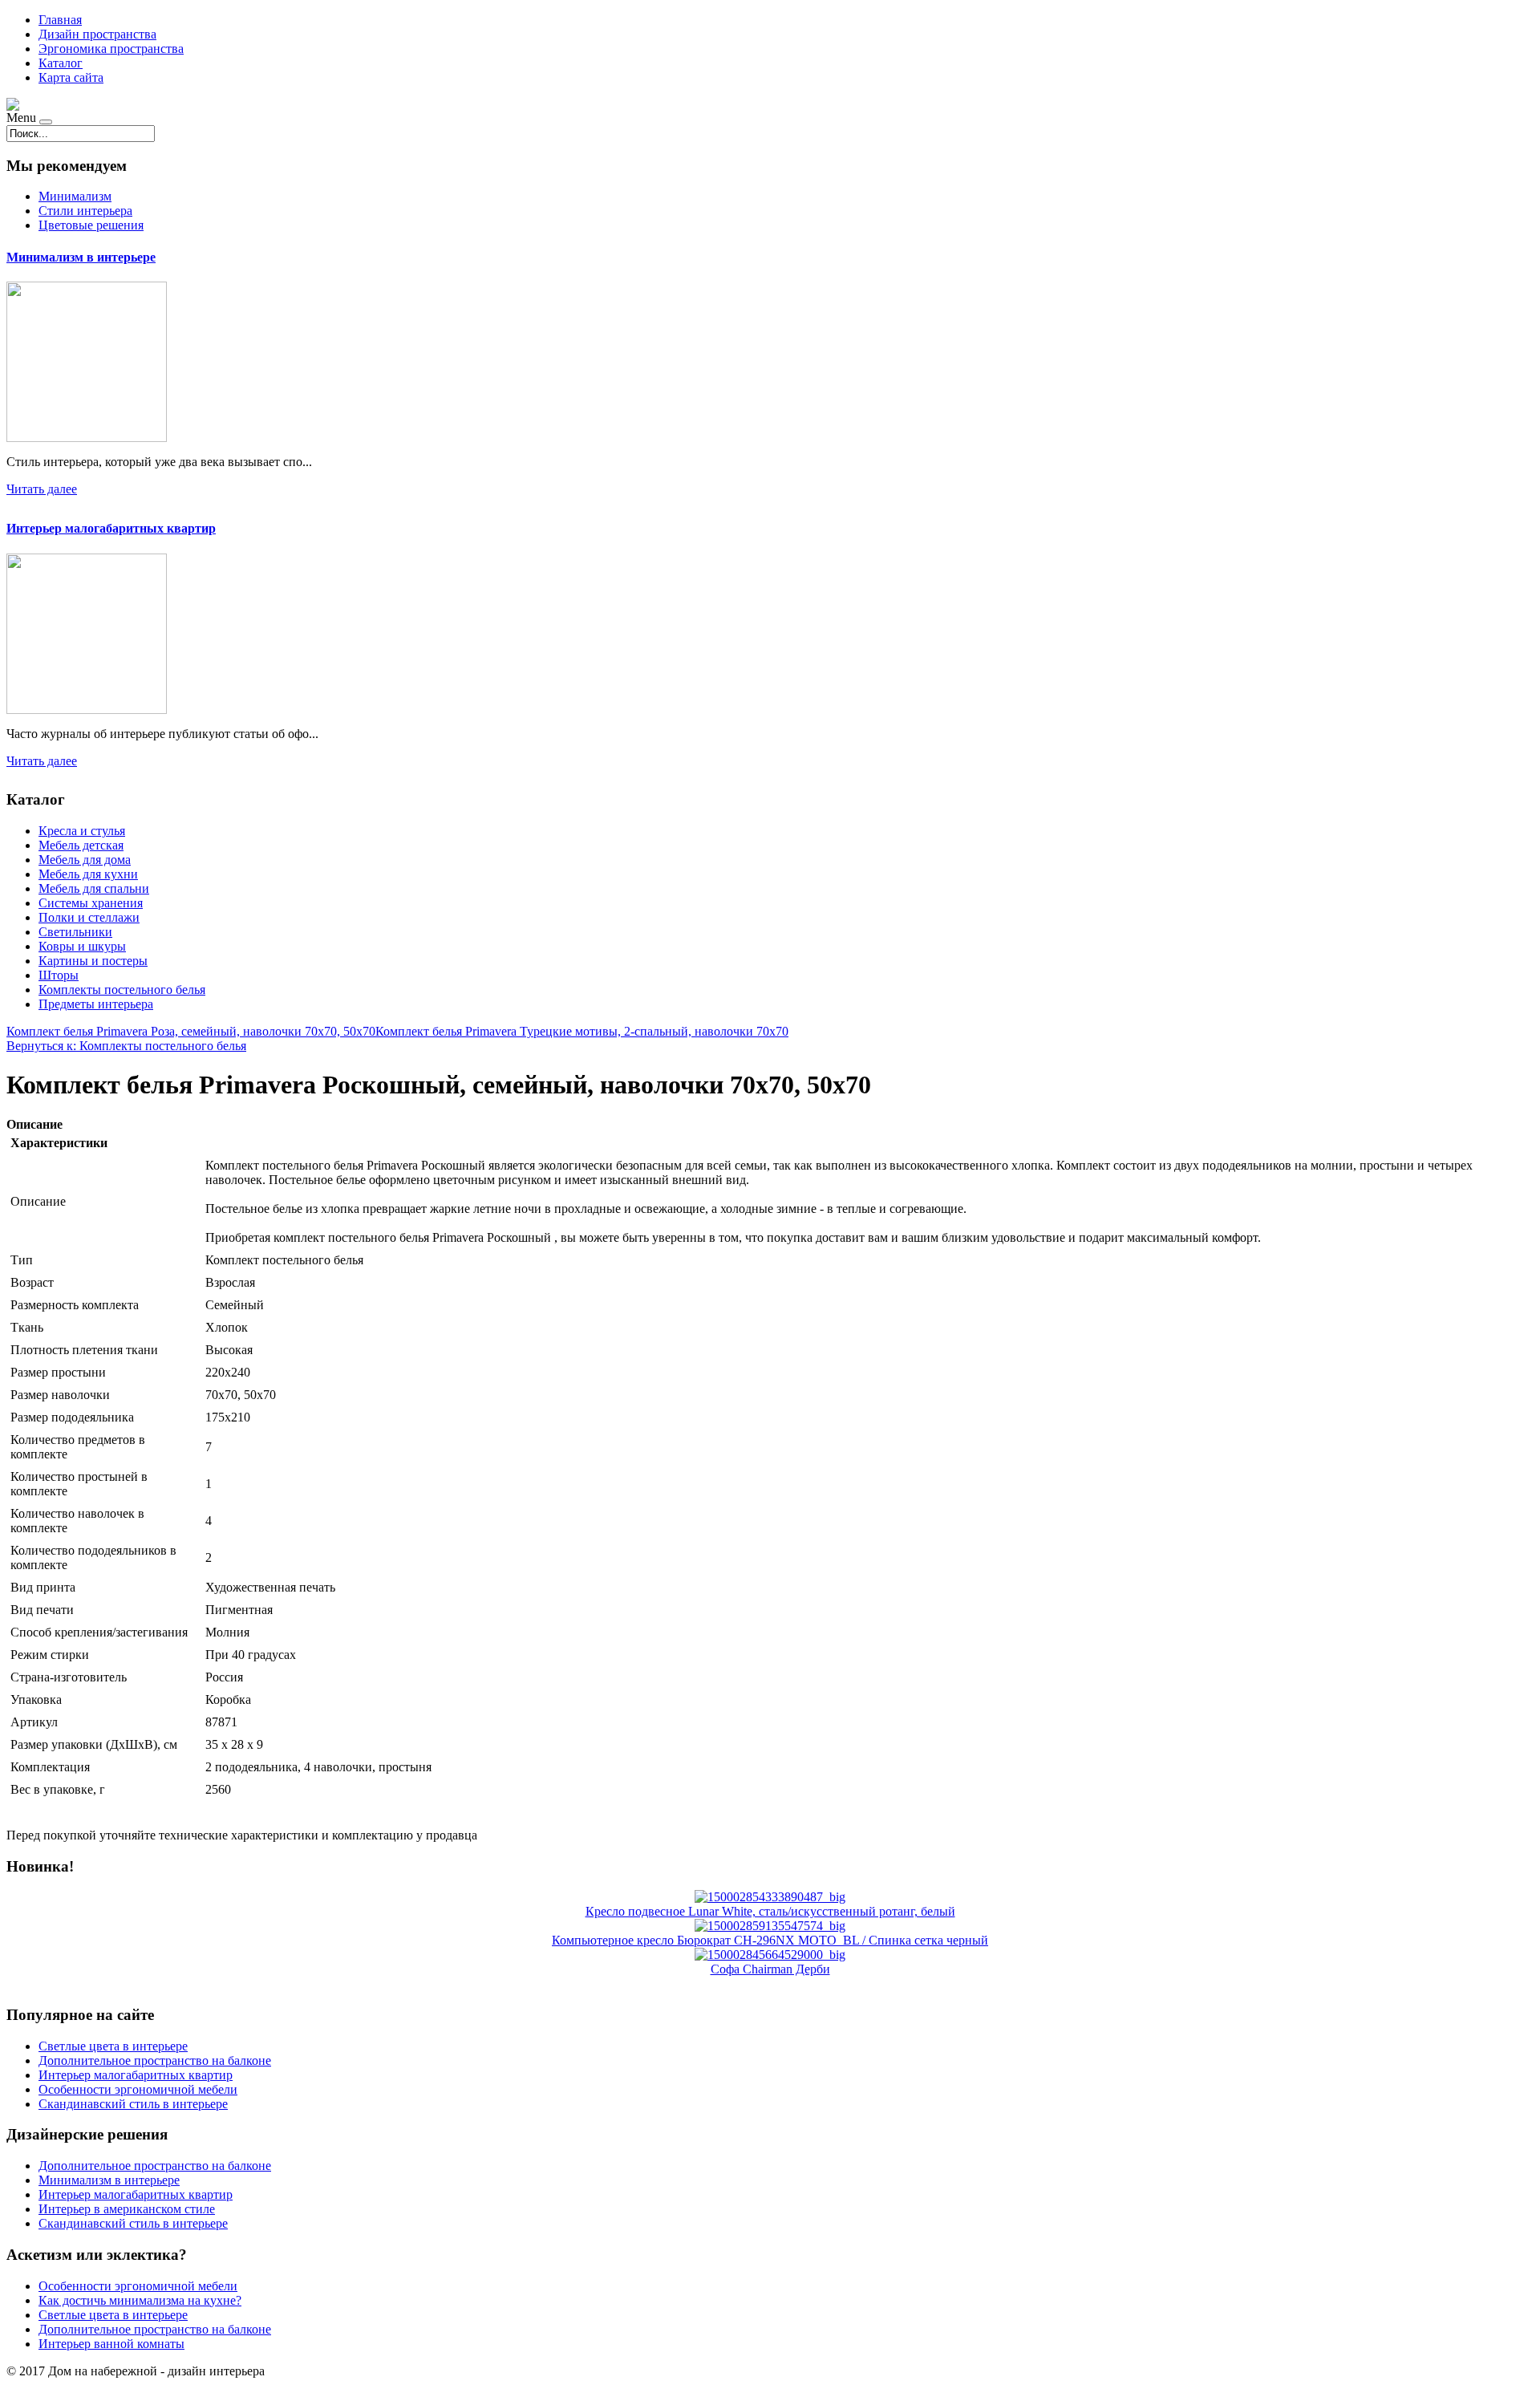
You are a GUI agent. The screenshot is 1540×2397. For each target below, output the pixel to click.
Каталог (61, 63)
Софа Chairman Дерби (770, 1969)
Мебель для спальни (94, 888)
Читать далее (42, 489)
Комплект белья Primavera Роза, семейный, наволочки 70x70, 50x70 (191, 1031)
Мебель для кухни (88, 874)
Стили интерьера (85, 211)
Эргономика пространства (111, 49)
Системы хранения (91, 903)
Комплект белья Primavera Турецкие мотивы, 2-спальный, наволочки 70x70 (582, 1031)
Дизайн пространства (97, 34)
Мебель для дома (85, 860)
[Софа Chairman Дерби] (770, 1955)
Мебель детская (81, 845)
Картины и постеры (93, 961)
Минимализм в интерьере (81, 257)
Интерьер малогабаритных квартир (111, 528)
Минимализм (75, 196)
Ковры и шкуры (82, 946)
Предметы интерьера (96, 1004)
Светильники (75, 932)
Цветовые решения (91, 225)
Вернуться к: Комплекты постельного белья (126, 1046)
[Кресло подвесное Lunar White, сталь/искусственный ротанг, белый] (770, 1897)
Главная (60, 20)
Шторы (59, 975)
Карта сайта (71, 77)
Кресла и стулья (82, 831)
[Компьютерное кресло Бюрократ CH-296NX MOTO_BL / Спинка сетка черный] (770, 1926)
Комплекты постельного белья (122, 990)
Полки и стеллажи (89, 917)
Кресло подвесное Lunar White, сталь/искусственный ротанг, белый (770, 1911)
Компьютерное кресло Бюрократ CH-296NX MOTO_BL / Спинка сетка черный (770, 1940)
